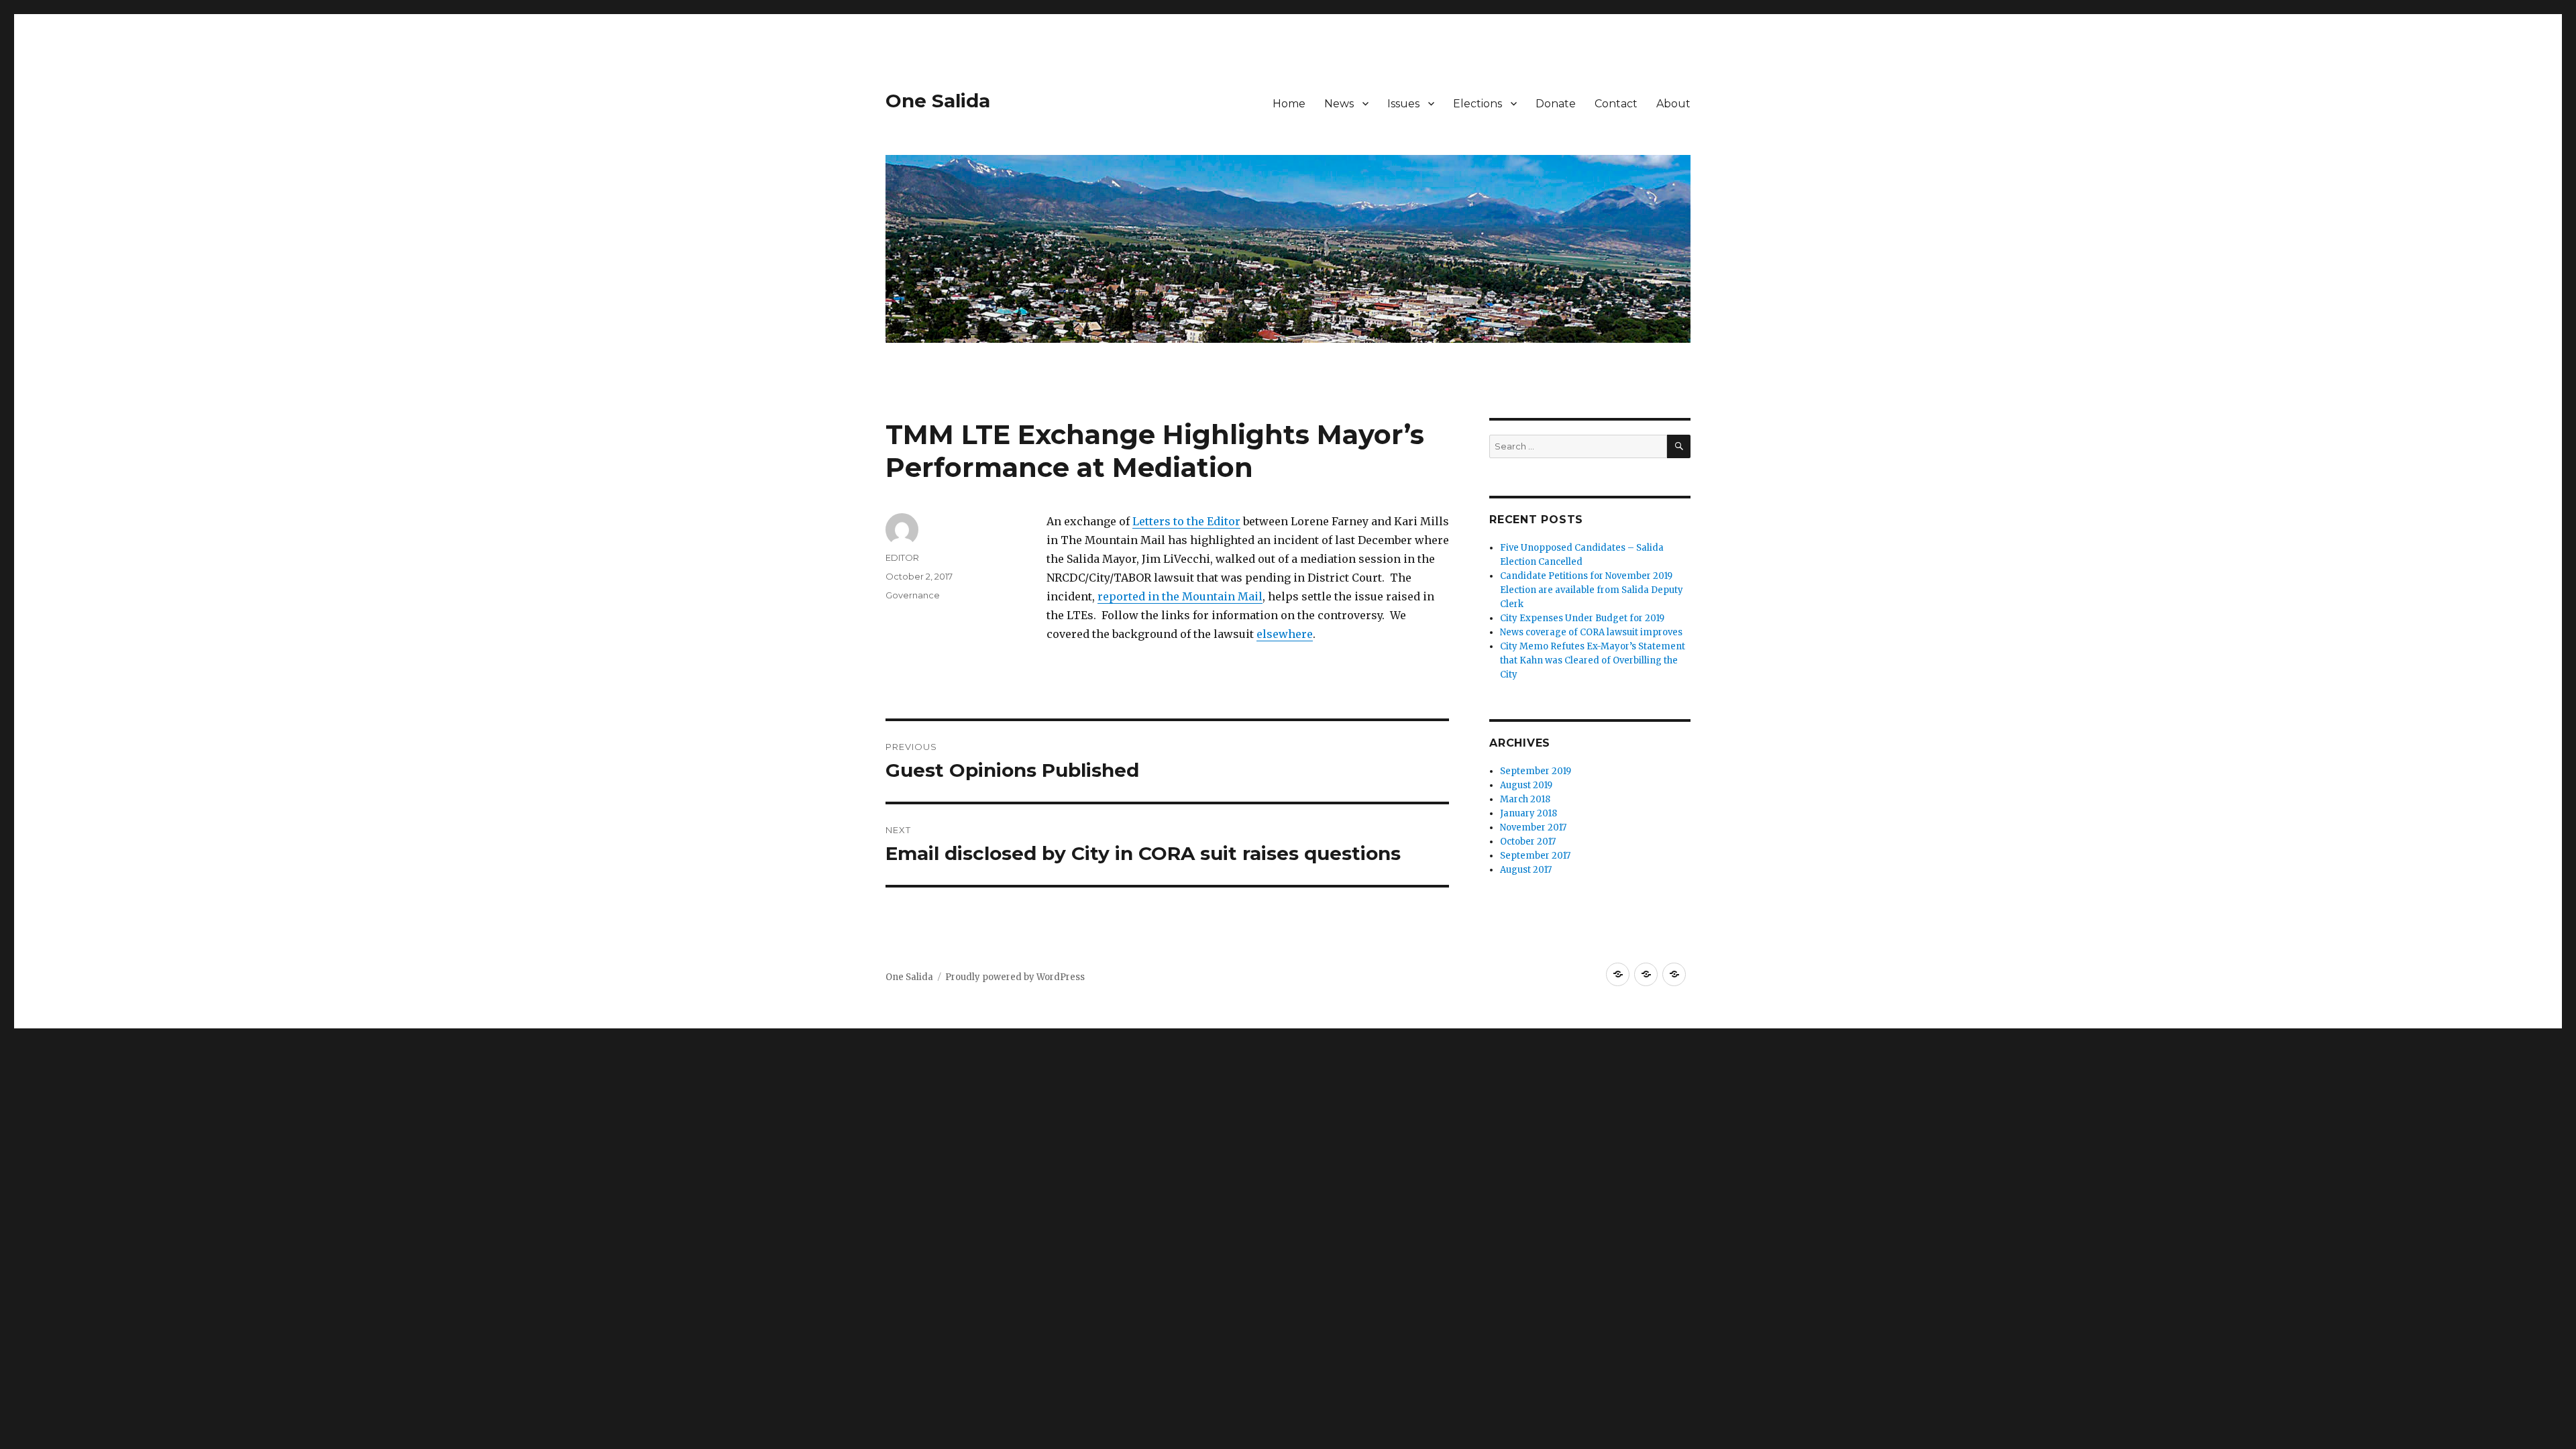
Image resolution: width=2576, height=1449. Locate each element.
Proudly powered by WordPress (1015, 977)
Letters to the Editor (1186, 521)
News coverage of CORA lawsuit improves (1591, 632)
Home (1289, 104)
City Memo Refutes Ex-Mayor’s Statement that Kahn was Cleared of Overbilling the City (1593, 660)
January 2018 (1528, 813)
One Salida (938, 101)
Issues (1403, 104)
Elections (1478, 104)
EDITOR (902, 557)
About (1673, 104)
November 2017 (1533, 827)
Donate (1556, 104)
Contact (1616, 104)
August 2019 (1526, 785)
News (1339, 104)
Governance (913, 595)
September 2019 (1536, 771)
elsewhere (1285, 634)
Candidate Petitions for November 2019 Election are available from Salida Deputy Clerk (1592, 590)
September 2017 (1535, 856)
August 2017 (1526, 870)
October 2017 (1528, 842)
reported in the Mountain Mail (1180, 596)
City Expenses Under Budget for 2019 (1582, 618)
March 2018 (1525, 799)
